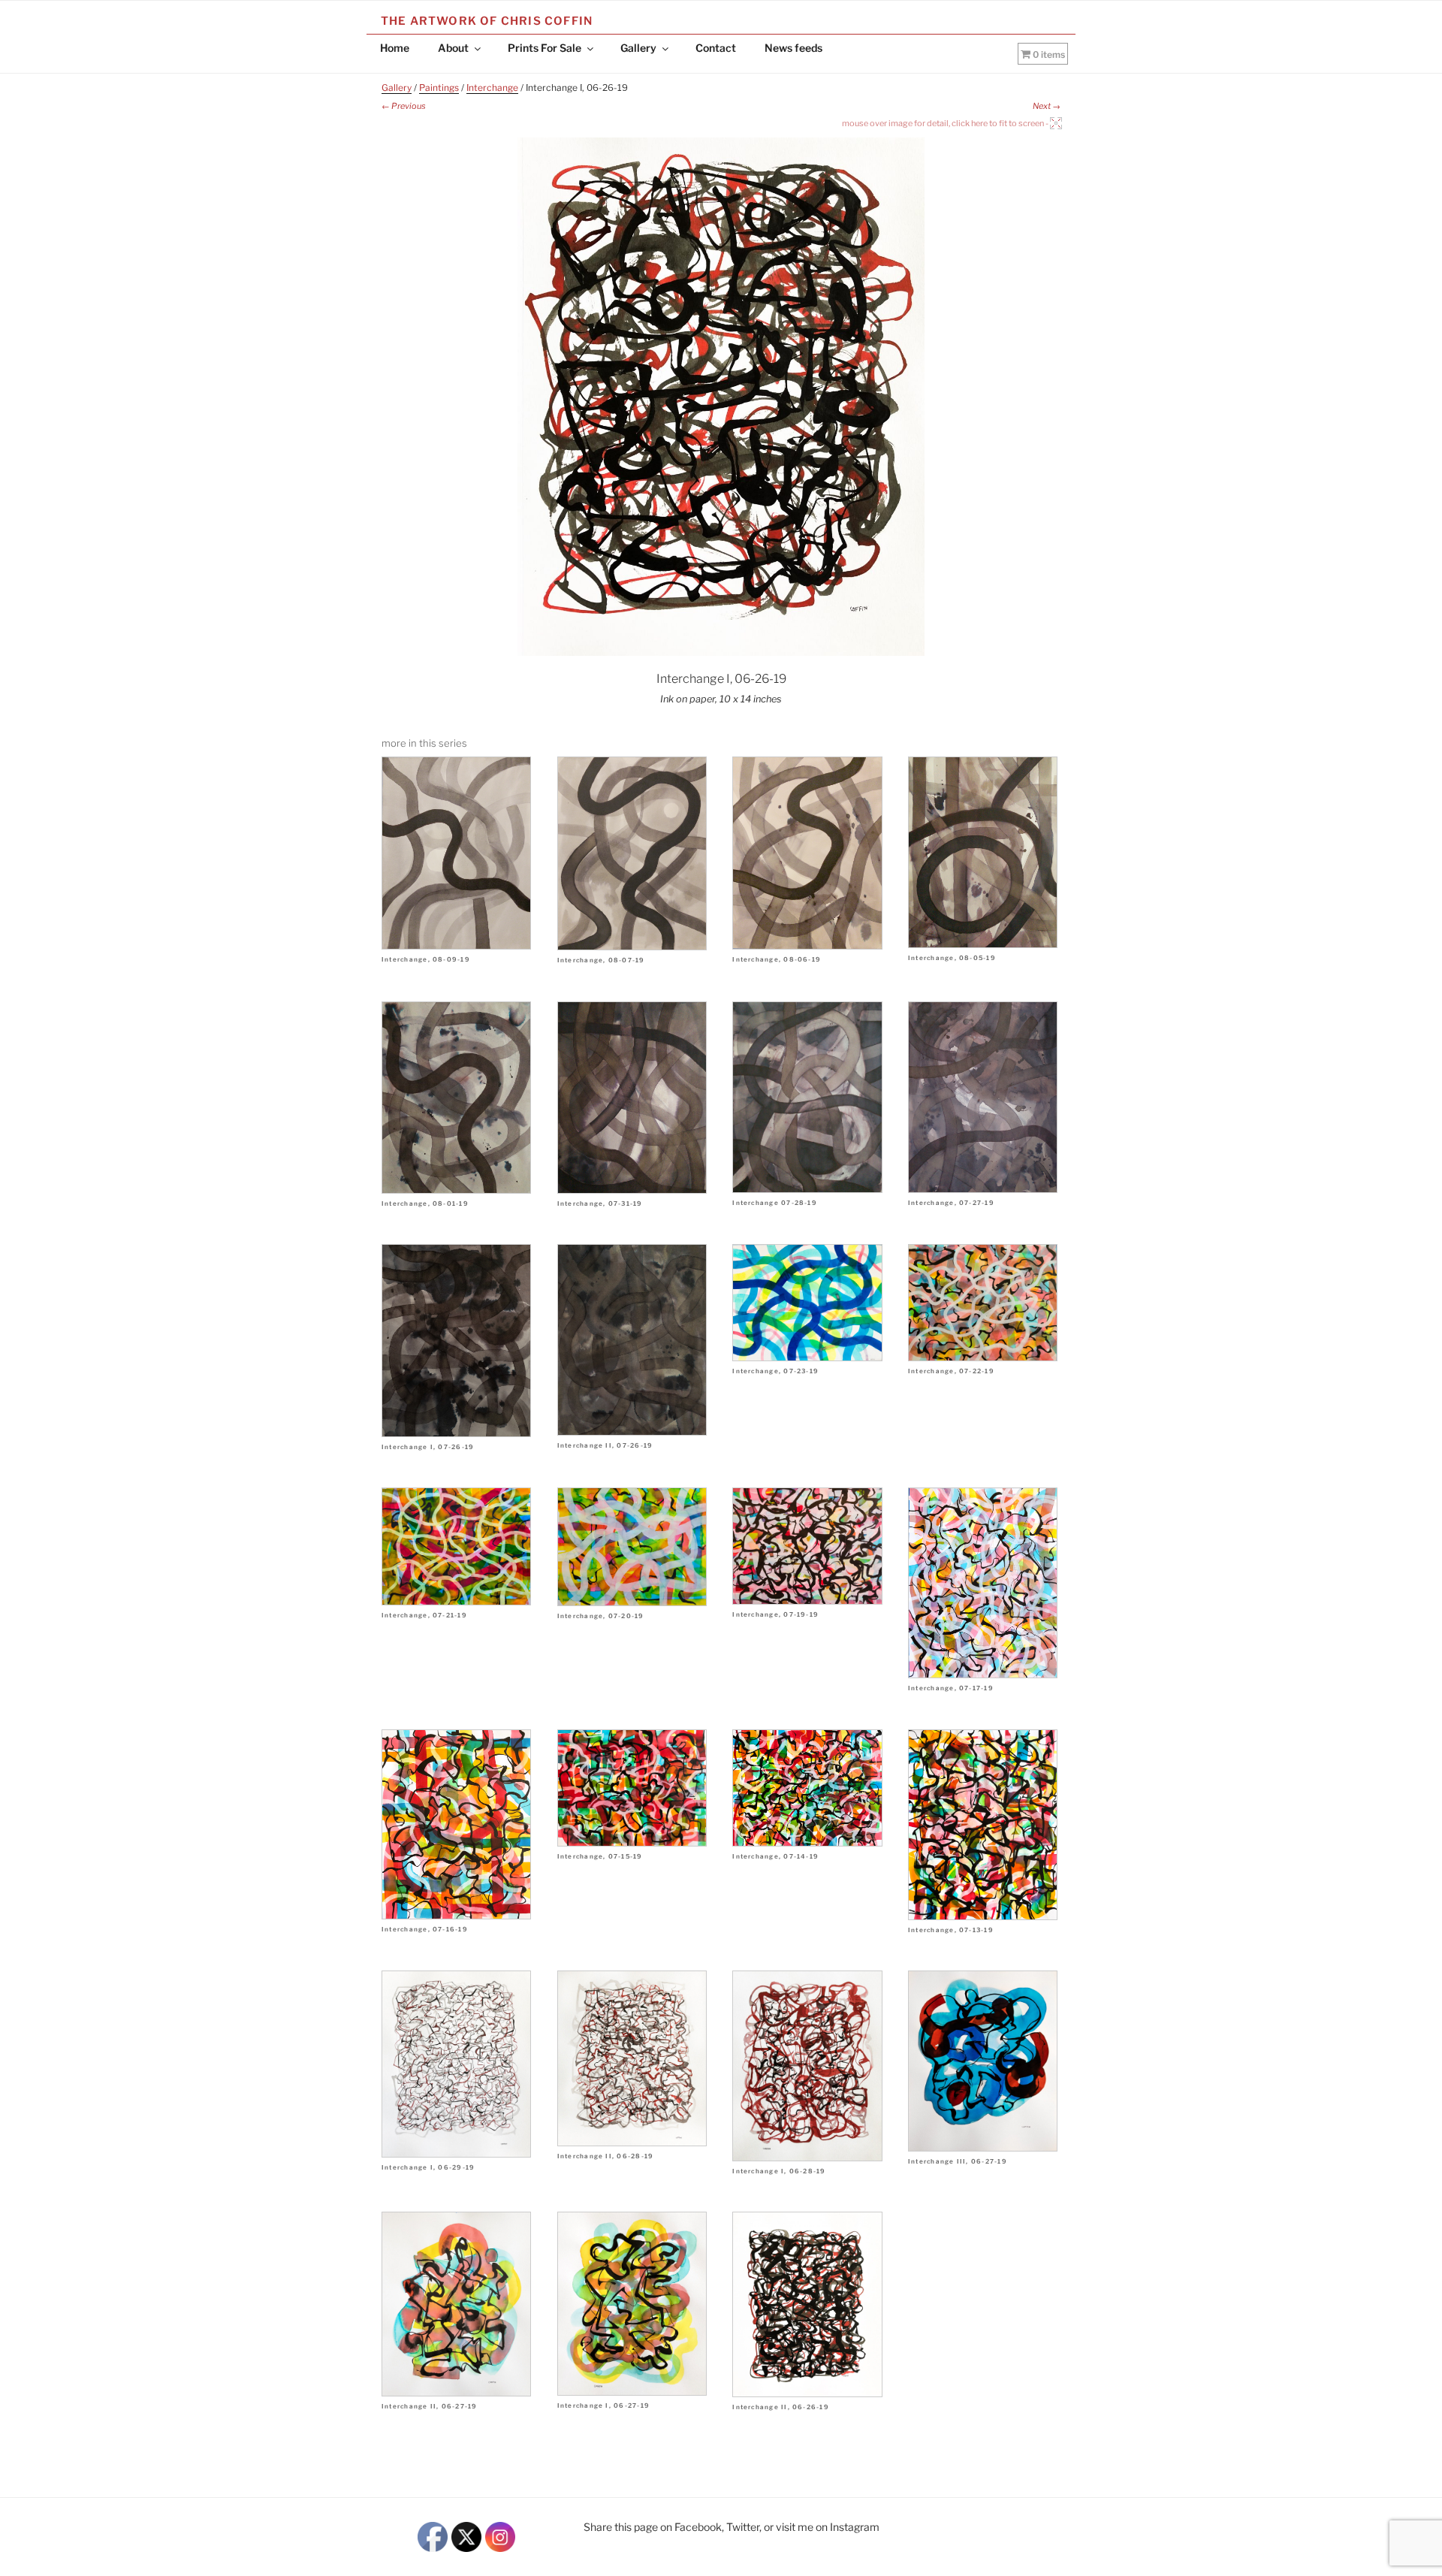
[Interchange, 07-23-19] (807, 1303)
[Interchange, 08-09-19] (456, 853)
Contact (716, 48)
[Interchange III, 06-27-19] (983, 2061)
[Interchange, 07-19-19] (807, 1546)
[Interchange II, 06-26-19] (807, 2304)
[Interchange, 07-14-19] (807, 1788)
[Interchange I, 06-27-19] (632, 2304)
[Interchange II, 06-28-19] (632, 2058)
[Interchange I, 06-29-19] (456, 2064)
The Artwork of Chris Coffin (487, 21)
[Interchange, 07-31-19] (632, 1098)
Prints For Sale (545, 48)
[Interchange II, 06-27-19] (456, 2304)
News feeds (793, 48)
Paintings (439, 88)
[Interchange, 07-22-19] (983, 1303)
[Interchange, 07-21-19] (456, 1546)
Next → (1047, 106)
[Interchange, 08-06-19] (807, 853)
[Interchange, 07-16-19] (456, 1824)
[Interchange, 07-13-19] (983, 1825)
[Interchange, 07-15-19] (632, 1788)
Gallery (638, 48)
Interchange (492, 88)
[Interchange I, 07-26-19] (456, 1341)
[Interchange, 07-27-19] (983, 1098)
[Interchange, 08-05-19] (983, 852)
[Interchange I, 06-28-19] (807, 2066)
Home (395, 48)
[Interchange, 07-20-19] (632, 1547)
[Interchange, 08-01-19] (456, 1098)
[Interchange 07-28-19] (807, 1097)
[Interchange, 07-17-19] (983, 1583)
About (453, 48)
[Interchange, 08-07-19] (632, 853)
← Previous (404, 106)
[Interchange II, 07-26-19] (632, 1340)
